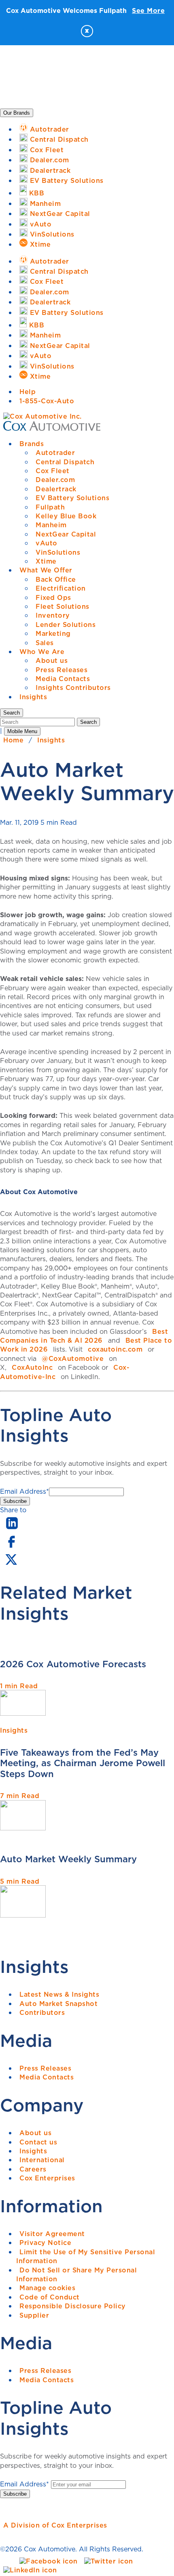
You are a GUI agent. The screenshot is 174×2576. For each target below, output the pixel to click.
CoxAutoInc (32, 1367)
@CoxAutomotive (73, 1358)
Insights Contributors (73, 687)
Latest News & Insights (59, 1994)
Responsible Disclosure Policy (73, 2306)
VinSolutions (58, 552)
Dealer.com (55, 480)
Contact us (38, 2142)
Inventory (53, 615)
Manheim (51, 525)
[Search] (38, 721)
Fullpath (50, 507)
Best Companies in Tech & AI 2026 (84, 1336)
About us (52, 660)
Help (28, 392)
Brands (32, 444)
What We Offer (46, 570)
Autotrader (55, 453)
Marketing (53, 633)
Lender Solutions (66, 625)
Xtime (46, 561)
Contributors (42, 2012)
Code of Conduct (50, 2297)
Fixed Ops (53, 597)
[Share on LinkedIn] (12, 1530)
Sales (45, 643)
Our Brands (17, 113)
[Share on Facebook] (11, 1547)
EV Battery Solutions (72, 498)
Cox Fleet (53, 471)
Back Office (56, 579)
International (42, 2160)
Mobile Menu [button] (22, 731)
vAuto (47, 543)
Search (88, 722)
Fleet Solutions (63, 606)
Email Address (24, 1491)
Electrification (61, 588)
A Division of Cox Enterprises (55, 2525)
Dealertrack (56, 489)
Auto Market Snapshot (58, 2004)
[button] (12, 713)
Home (13, 740)
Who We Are (42, 652)
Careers (33, 2169)
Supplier (34, 2315)
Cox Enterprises (47, 2178)
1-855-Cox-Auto (47, 401)
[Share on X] (11, 1565)
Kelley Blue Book (66, 516)
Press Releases (62, 670)
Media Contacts (63, 679)
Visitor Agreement (52, 2234)
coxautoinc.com (115, 1349)
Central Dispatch (65, 462)
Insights (33, 697)
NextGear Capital (66, 534)
